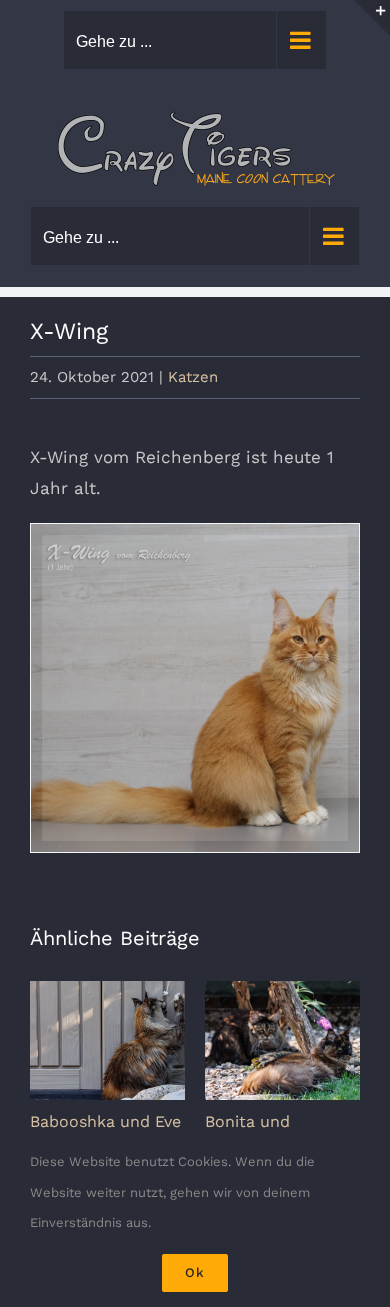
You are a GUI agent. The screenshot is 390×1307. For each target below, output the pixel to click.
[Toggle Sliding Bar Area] (372, 18)
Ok (195, 1272)
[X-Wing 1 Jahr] (195, 688)
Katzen (193, 377)
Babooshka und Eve (105, 1121)
